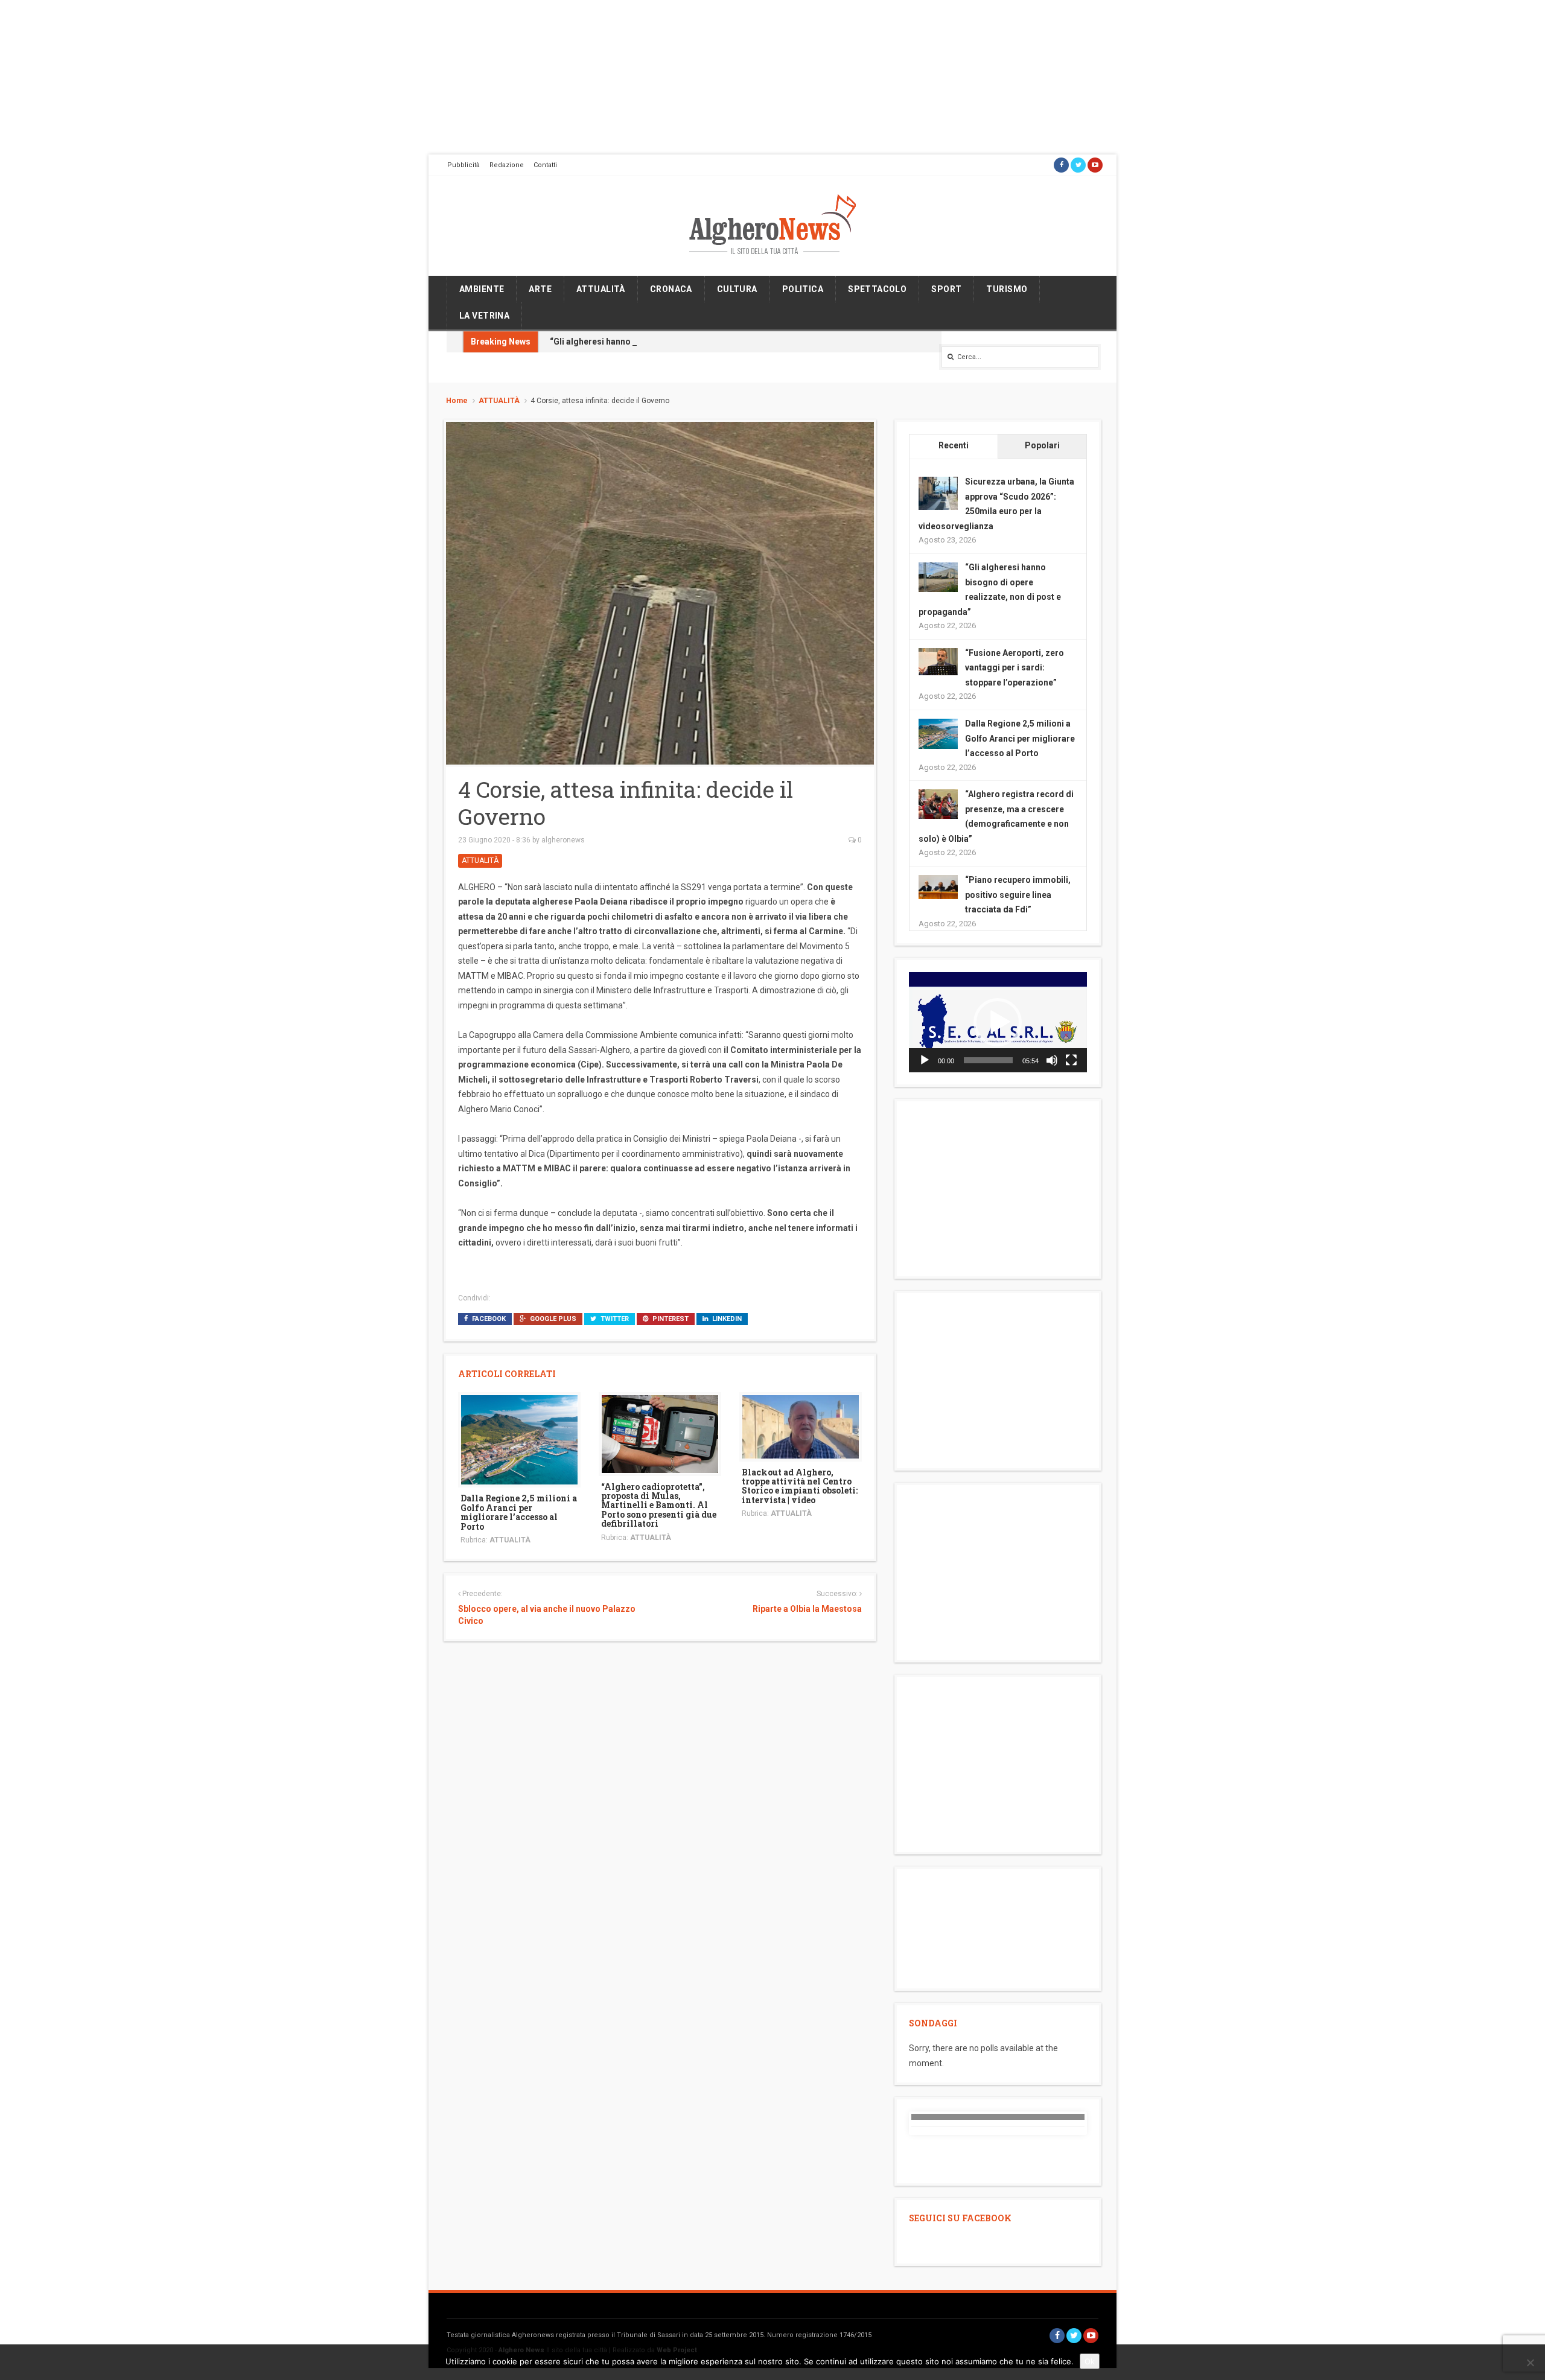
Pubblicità (463, 165)
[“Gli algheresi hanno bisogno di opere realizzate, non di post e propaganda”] (938, 576)
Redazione (507, 165)
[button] (998, 1022)
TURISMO (1007, 289)
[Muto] (1052, 1060)
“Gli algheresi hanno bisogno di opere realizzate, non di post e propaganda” (701, 342)
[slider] (988, 1060)
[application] (998, 1022)
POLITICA (803, 289)
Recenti (954, 445)
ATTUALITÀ (601, 289)
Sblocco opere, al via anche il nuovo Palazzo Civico (547, 1615)
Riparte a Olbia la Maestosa (807, 1609)
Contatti (545, 165)
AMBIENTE (482, 289)
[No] (1530, 2362)
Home (457, 401)
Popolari (1042, 445)
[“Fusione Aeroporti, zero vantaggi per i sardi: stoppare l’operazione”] (938, 661)
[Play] (925, 1060)
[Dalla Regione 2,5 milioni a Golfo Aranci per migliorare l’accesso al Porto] (519, 1439)
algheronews (563, 840)
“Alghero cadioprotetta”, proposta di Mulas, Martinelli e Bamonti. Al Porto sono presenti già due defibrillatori (659, 1505)
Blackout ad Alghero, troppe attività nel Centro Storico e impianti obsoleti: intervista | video (800, 1486)
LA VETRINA (484, 316)
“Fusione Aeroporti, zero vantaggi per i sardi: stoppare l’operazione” (1015, 668)
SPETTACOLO (877, 289)
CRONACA (671, 289)
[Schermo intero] (1071, 1060)
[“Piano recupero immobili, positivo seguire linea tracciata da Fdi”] (938, 886)
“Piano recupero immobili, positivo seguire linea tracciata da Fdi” (1018, 895)
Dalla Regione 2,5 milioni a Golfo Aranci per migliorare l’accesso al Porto (519, 1512)
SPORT (946, 289)
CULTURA (737, 289)
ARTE (540, 289)
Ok (1090, 2361)
